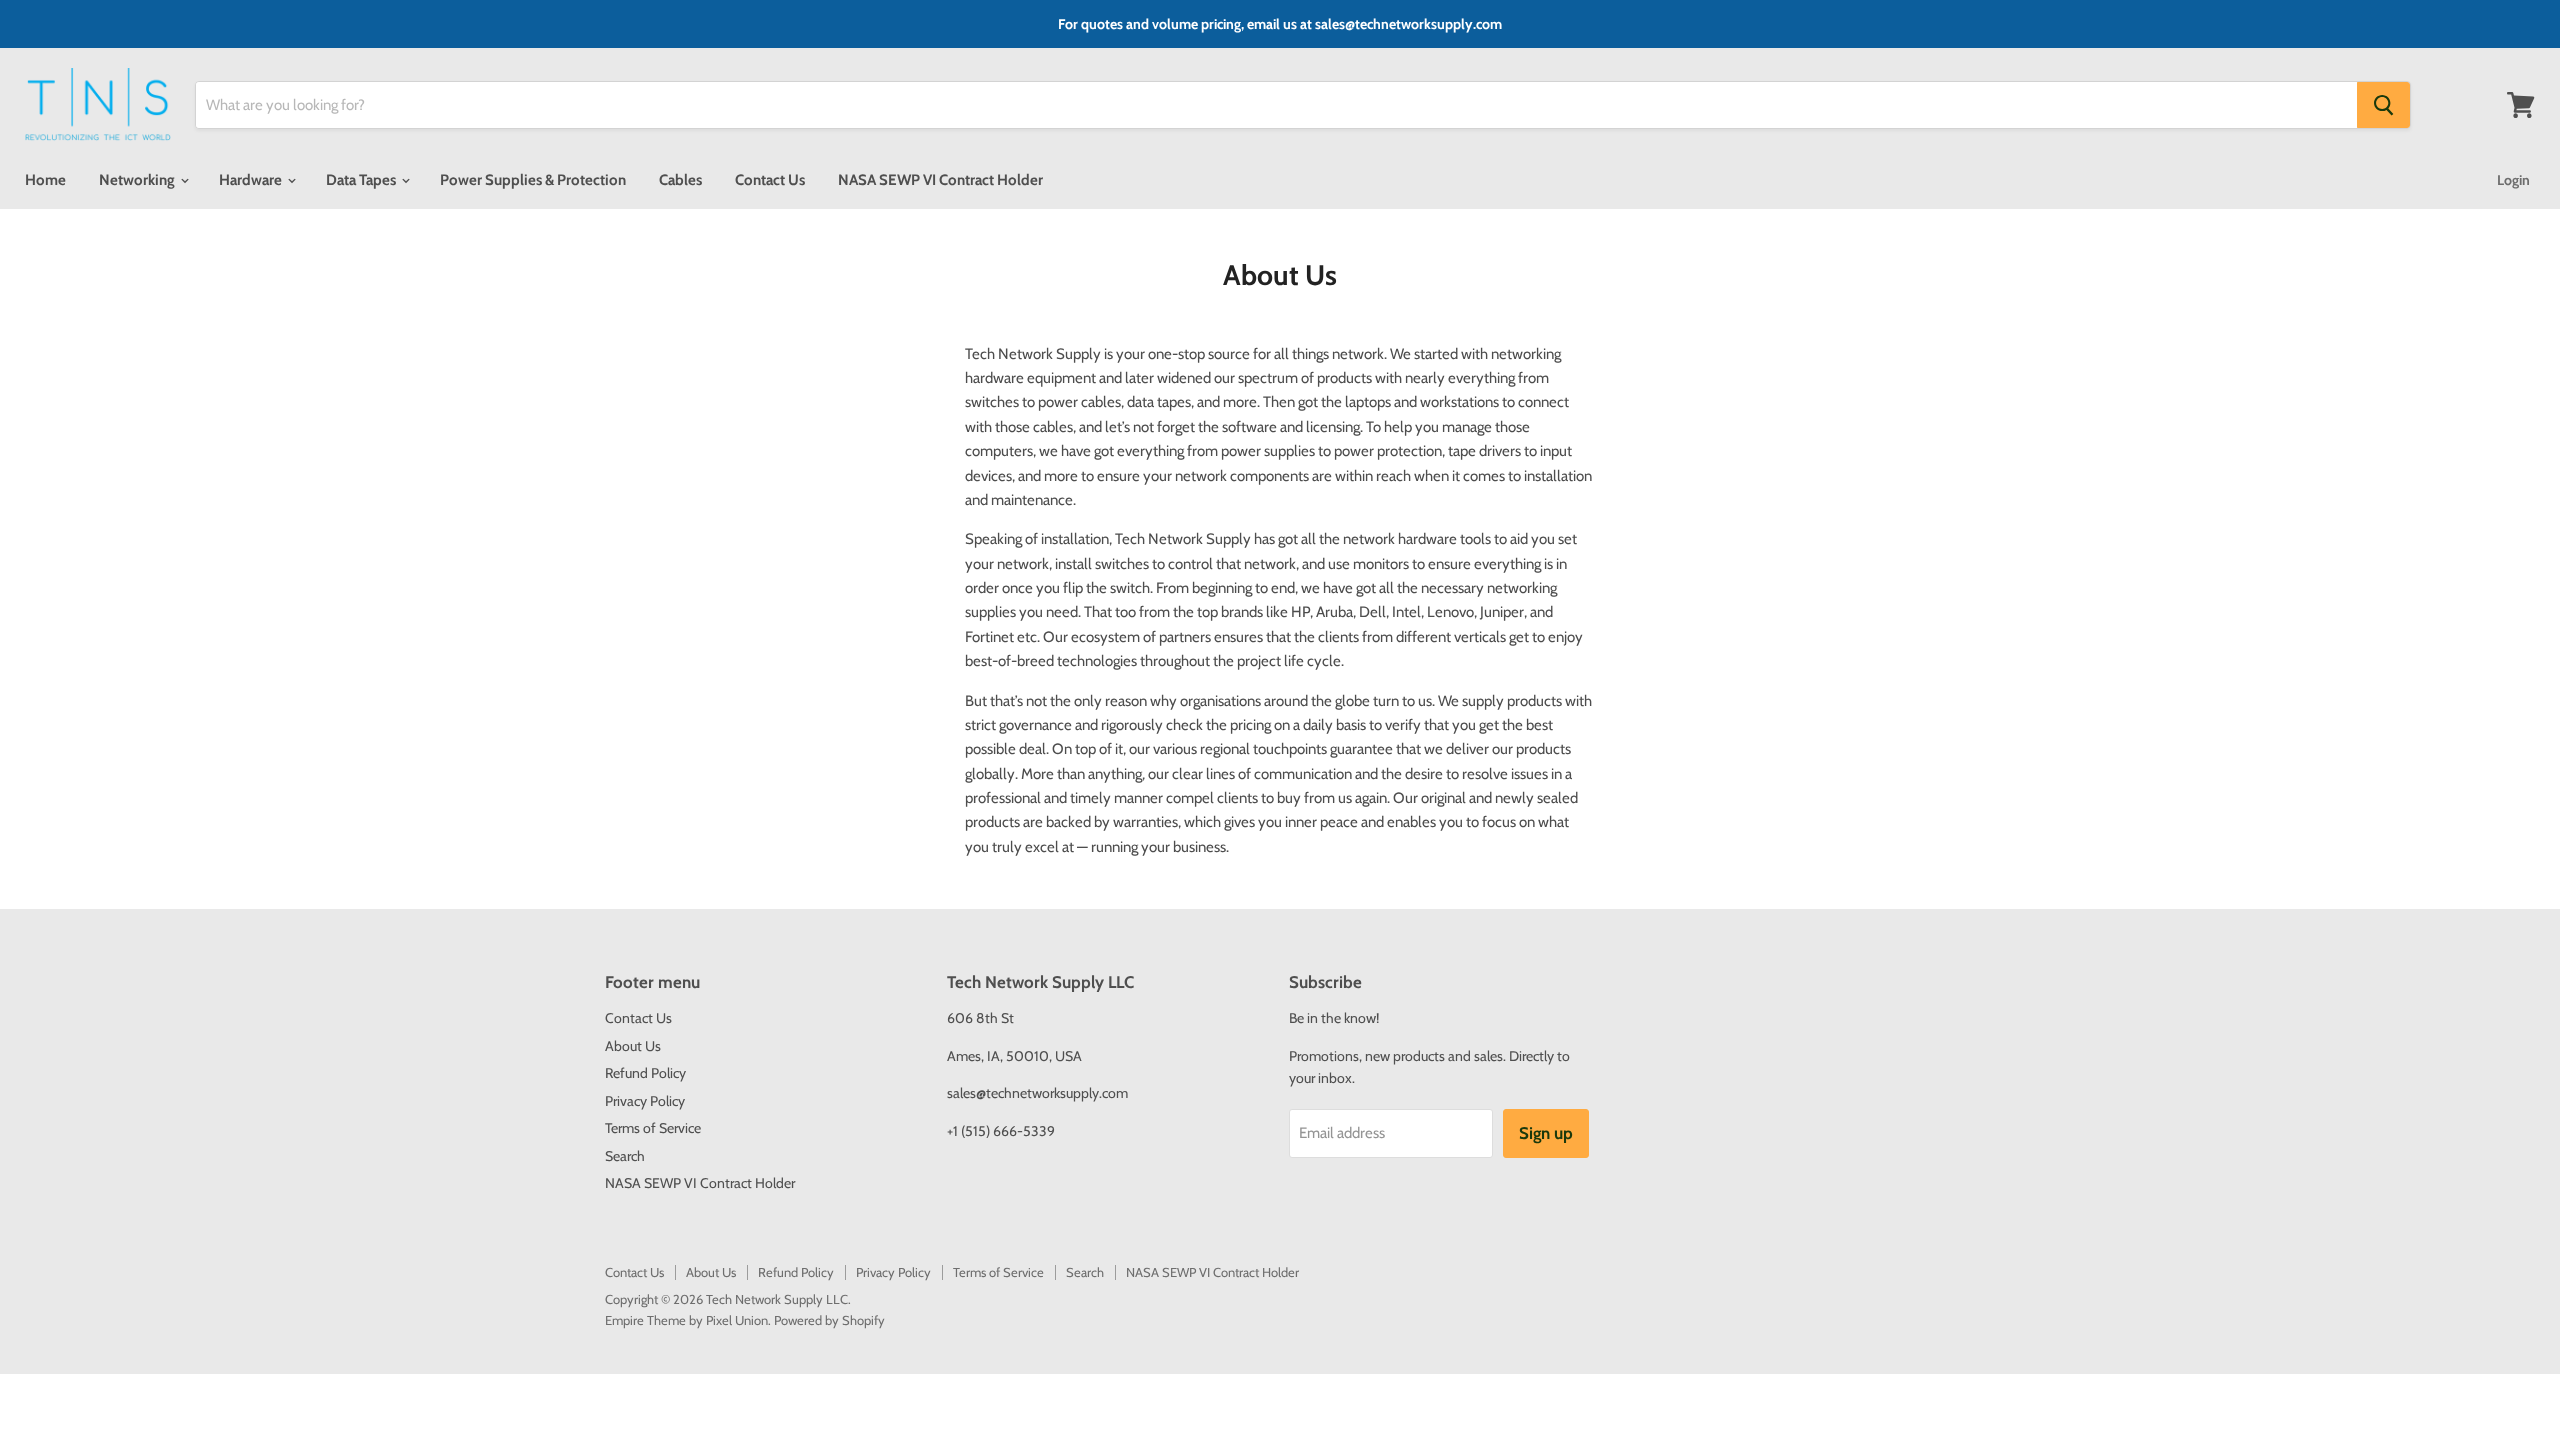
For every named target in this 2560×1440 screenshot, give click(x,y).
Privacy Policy (645, 1101)
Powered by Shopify (829, 1320)
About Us (633, 1046)
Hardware (252, 180)
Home (45, 180)
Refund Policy (645, 1073)
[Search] (2383, 105)
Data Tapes (362, 180)
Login (2513, 180)
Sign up (1546, 1133)
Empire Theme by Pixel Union (686, 1320)
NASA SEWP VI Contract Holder (940, 180)
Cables (680, 180)
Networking (138, 180)
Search (625, 1156)
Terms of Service (653, 1128)
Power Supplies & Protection (533, 180)
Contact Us (770, 180)
